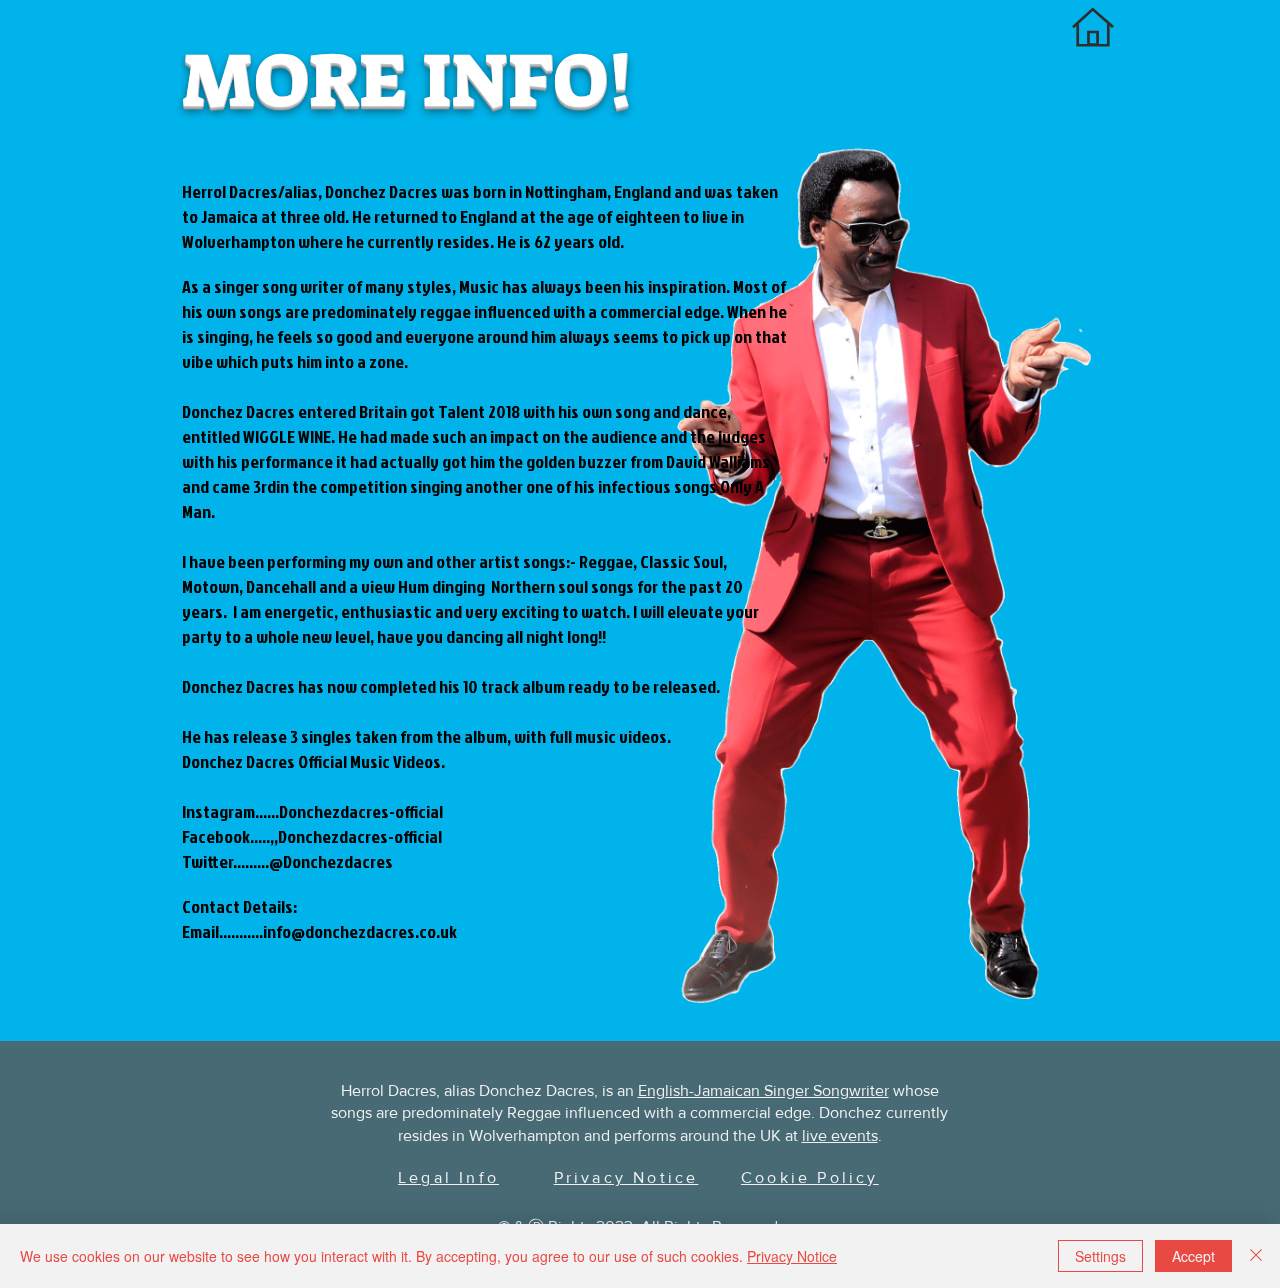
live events (840, 1135)
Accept (1193, 1256)
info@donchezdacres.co (349, 931)
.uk (446, 931)
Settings (1100, 1256)
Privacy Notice (792, 1256)
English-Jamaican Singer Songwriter (763, 1090)
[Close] (1256, 1256)
